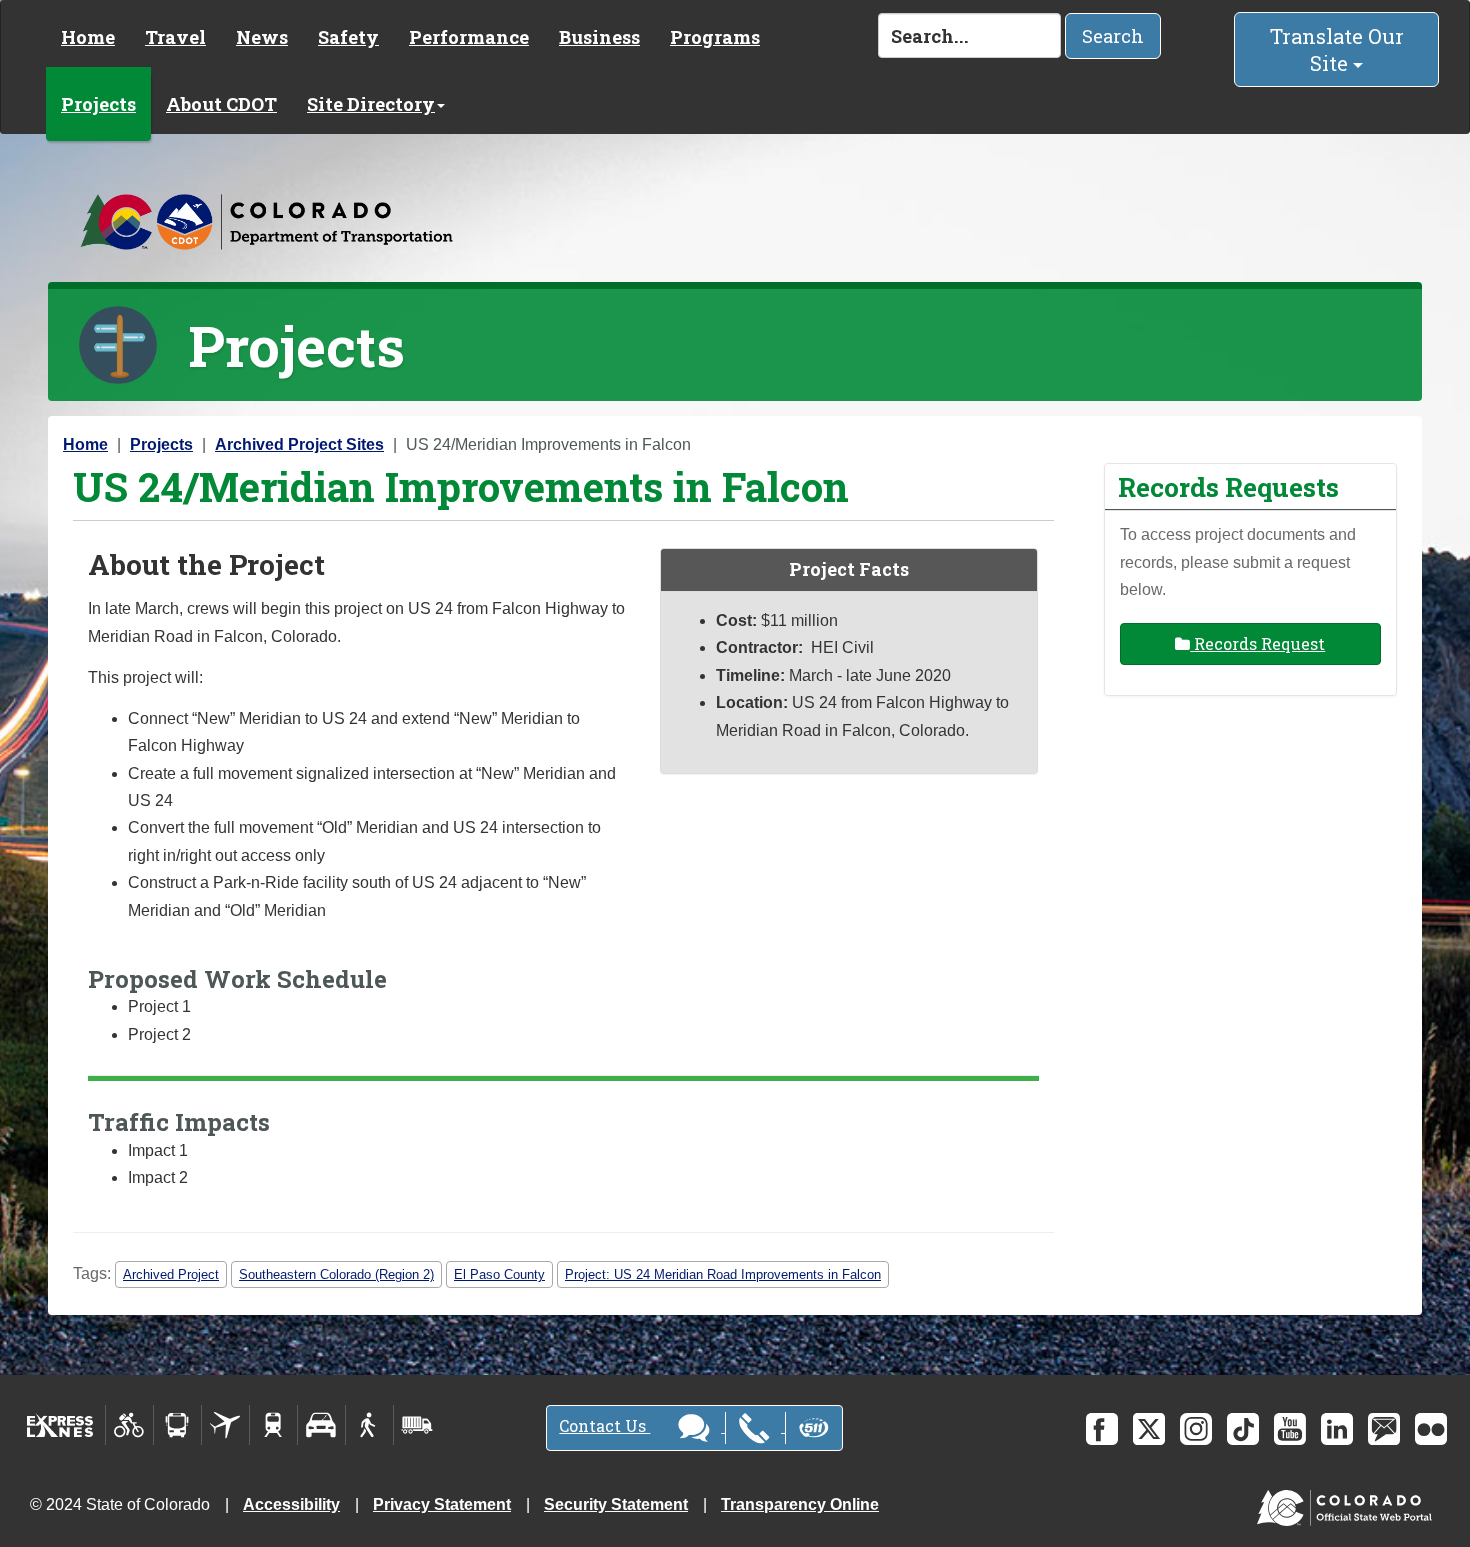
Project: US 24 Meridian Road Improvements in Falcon (723, 1274)
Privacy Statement (442, 1504)
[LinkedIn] (1337, 1429)
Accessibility (291, 1504)
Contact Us (604, 1425)
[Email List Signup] (1384, 1429)
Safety (348, 37)
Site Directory (371, 104)
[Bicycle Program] (129, 1425)
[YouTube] (1290, 1429)
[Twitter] (1149, 1429)
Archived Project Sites (299, 444)
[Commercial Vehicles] (417, 1425)
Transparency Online (800, 1504)
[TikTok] (1243, 1429)
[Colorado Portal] (1348, 1503)
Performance (469, 37)
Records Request (1257, 643)
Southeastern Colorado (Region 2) (336, 1274)
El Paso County (499, 1274)
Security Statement (616, 1504)
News (262, 37)
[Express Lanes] (60, 1425)
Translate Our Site (1337, 49)
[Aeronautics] (225, 1425)
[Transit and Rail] (177, 1425)
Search (1113, 36)
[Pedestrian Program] (369, 1425)
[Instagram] (1196, 1429)
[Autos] (321, 1425)
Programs (715, 37)
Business (599, 37)
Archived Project (171, 1274)
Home (88, 37)
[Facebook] (1102, 1429)
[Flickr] (1431, 1429)
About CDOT (221, 104)
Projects (98, 104)
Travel (175, 37)
